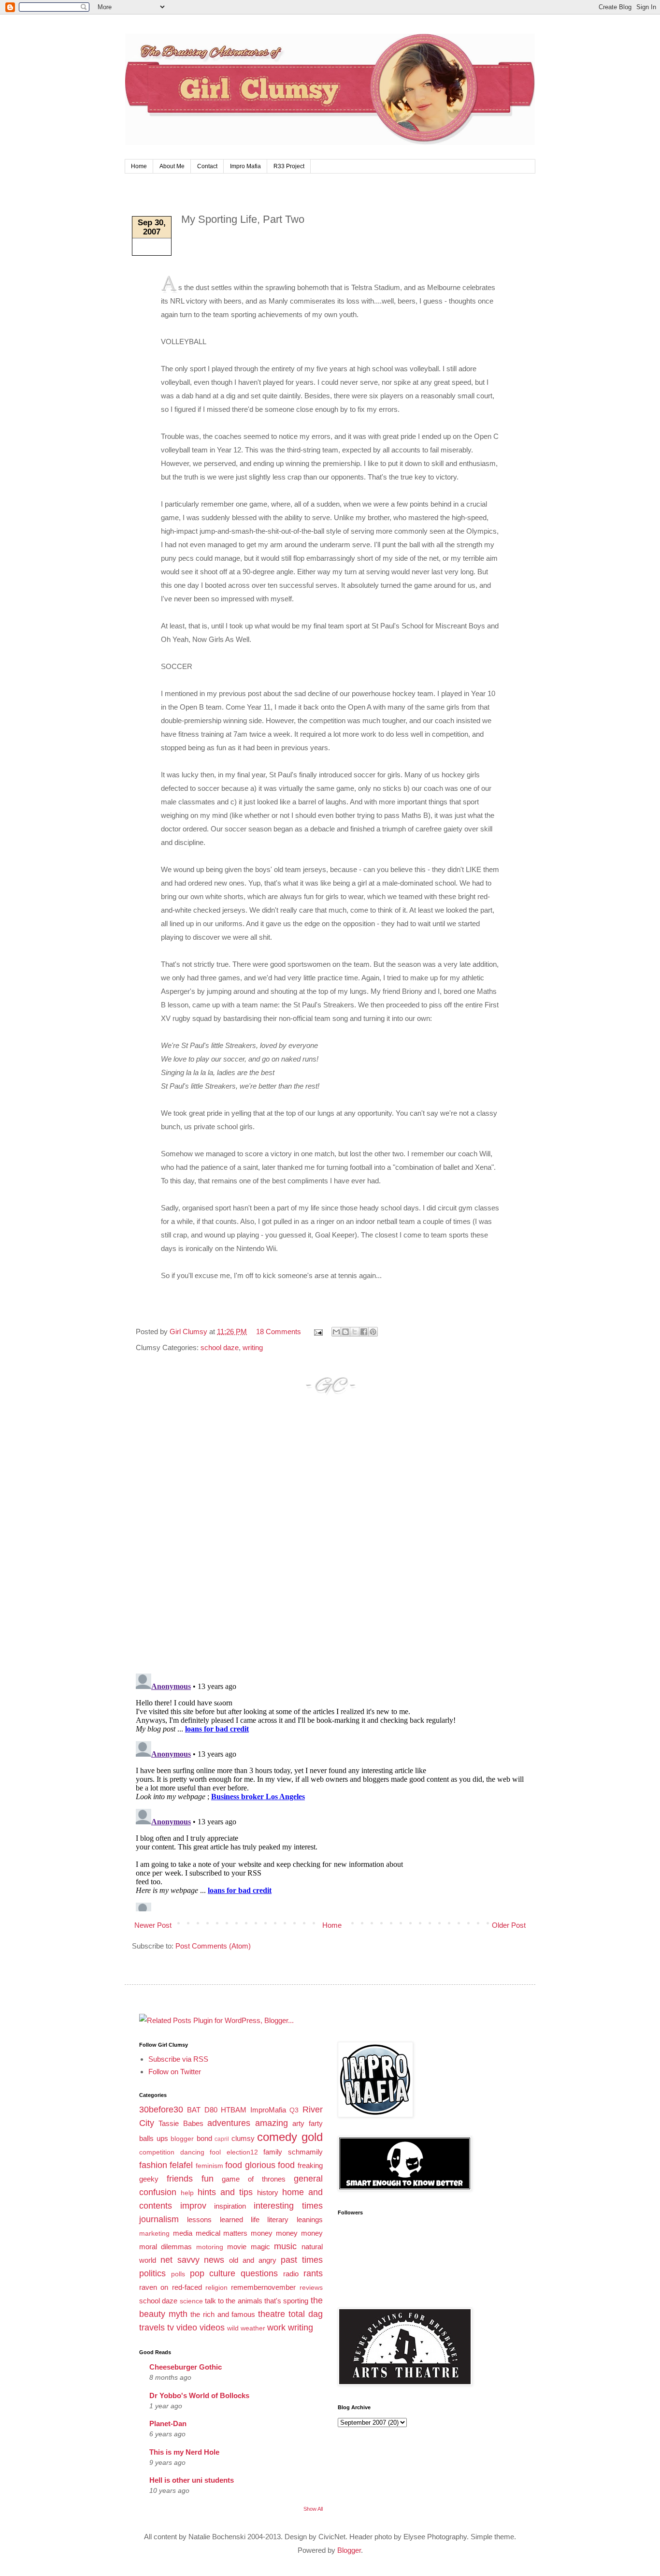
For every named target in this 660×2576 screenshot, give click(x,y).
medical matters (222, 2233)
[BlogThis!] (345, 1332)
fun (208, 2179)
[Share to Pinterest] (373, 1332)
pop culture (213, 2273)
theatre (272, 2314)
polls (178, 2274)
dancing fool (201, 2152)
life (255, 2219)
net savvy (180, 2260)
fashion (153, 2165)
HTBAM (234, 2110)
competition (157, 2152)
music (285, 2246)
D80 (211, 2110)
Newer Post (153, 1925)
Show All (313, 2509)
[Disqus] (330, 1543)
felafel (181, 2165)
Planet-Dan (168, 2423)
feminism (209, 2166)
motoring (210, 2247)
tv (171, 2328)
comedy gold (290, 2137)
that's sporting (286, 2301)
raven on (154, 2287)
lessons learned (215, 2219)
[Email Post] (317, 1332)
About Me (172, 166)
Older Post (509, 1925)
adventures (229, 2123)
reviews (311, 2288)
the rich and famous (223, 2314)
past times (302, 2260)
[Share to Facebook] (364, 1332)
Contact (207, 166)
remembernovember (263, 2287)
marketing (154, 2234)
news (214, 2260)
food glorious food (260, 2165)
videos (212, 2328)
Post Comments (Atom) (213, 1946)
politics (152, 2273)
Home (139, 166)
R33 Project (289, 166)
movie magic (248, 2247)
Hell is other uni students (192, 2480)
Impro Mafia (245, 166)
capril (222, 2139)
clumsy (243, 2138)
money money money (287, 2233)
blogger (182, 2139)
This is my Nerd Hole (184, 2452)
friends (180, 2179)
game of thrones (254, 2179)
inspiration (230, 2206)
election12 (242, 2152)
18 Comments (279, 1332)
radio (291, 2274)
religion (216, 2288)
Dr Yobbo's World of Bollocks (199, 2395)
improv (193, 2206)
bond (204, 2138)
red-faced (187, 2287)
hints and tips (225, 2192)
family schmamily (293, 2152)
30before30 (161, 2110)
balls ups (154, 2138)
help (187, 2193)
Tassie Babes (181, 2123)
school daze (220, 1347)
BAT (194, 2110)
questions (259, 2273)
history (268, 2192)
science (191, 2301)
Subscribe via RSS (178, 2059)
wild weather (246, 2328)
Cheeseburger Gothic (186, 2367)
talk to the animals (234, 2301)
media (183, 2233)
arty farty (307, 2123)
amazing (272, 2123)
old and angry (253, 2260)
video (187, 2328)
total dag (306, 2314)
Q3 (294, 2110)
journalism (159, 2219)
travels (152, 2328)
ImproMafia (268, 2110)
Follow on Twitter (175, 2072)
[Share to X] (355, 1332)
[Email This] (336, 1332)
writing (253, 1347)
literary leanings (295, 2219)
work (276, 2328)
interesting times (288, 2206)
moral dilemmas (165, 2247)
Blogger (349, 2550)
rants (313, 2273)
